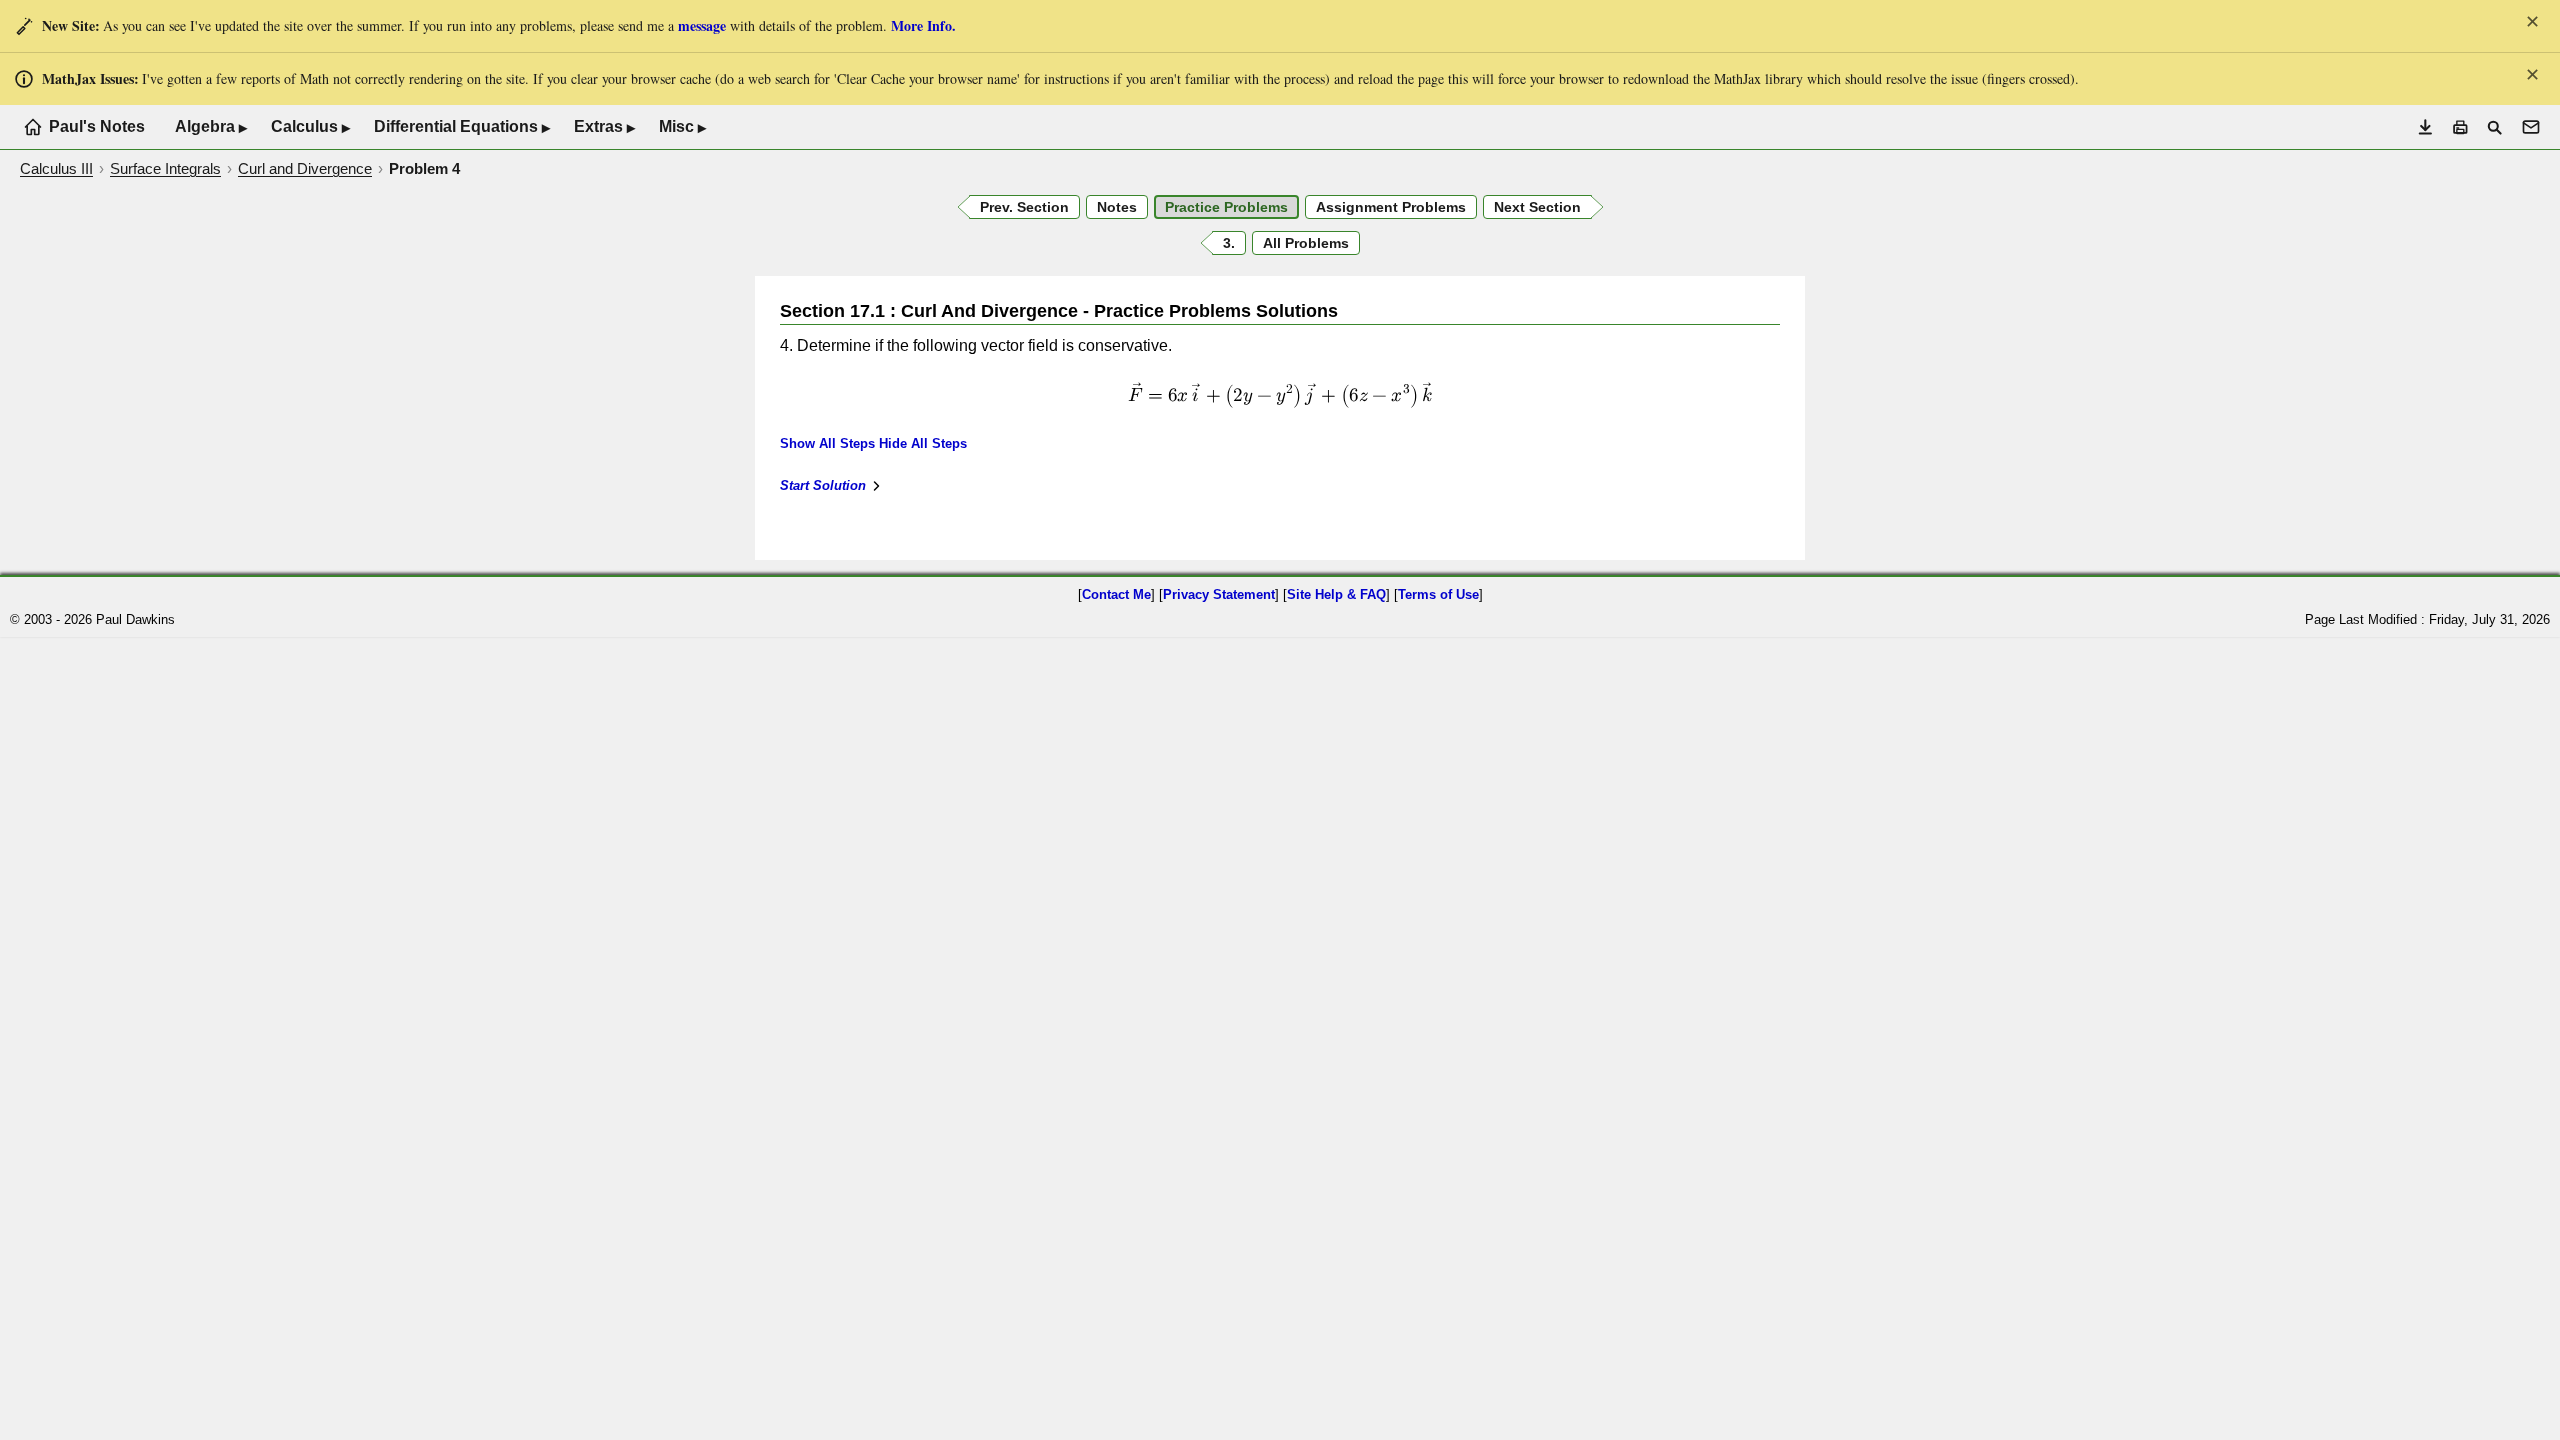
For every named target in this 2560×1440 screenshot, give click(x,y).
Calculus (310, 127)
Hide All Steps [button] (923, 443)
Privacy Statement (1219, 594)
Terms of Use (1438, 594)
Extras (604, 127)
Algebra (211, 127)
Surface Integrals (165, 168)
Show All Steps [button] (827, 443)
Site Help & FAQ (1336, 594)
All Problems (1306, 243)
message (702, 25)
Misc (682, 127)
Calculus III (56, 168)
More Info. (923, 25)
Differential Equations (462, 127)
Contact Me (1116, 594)
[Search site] (2494, 127)
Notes (1117, 207)
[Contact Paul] (2531, 127)
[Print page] (2460, 127)
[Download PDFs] (2425, 127)
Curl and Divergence (305, 168)
